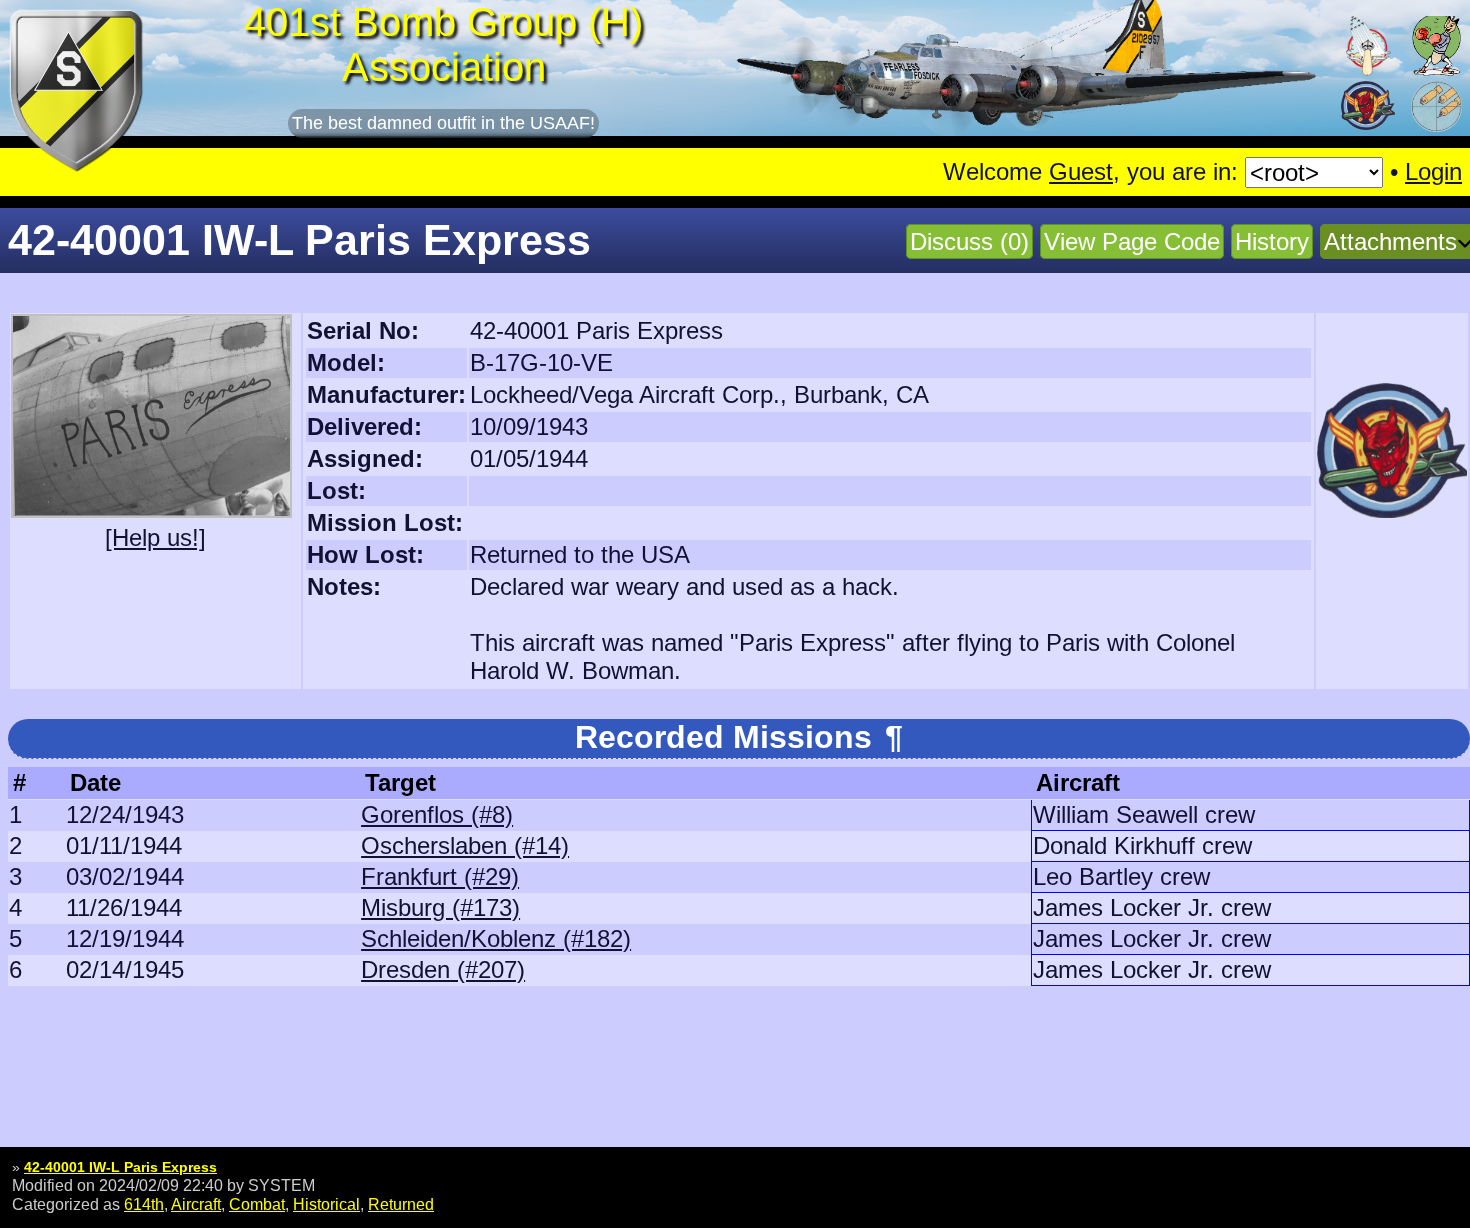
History (1272, 241)
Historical (326, 1204)
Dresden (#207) (443, 969)
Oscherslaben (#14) (465, 845)
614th (144, 1204)
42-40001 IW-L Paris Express (120, 1167)
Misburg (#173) (440, 907)
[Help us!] (155, 537)
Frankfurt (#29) (440, 876)
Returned (401, 1204)
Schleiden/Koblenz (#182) (496, 938)
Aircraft (196, 1204)
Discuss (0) (969, 241)
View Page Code (1132, 241)
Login (1433, 171)
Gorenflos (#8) (437, 814)
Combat (257, 1204)
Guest (1081, 171)
